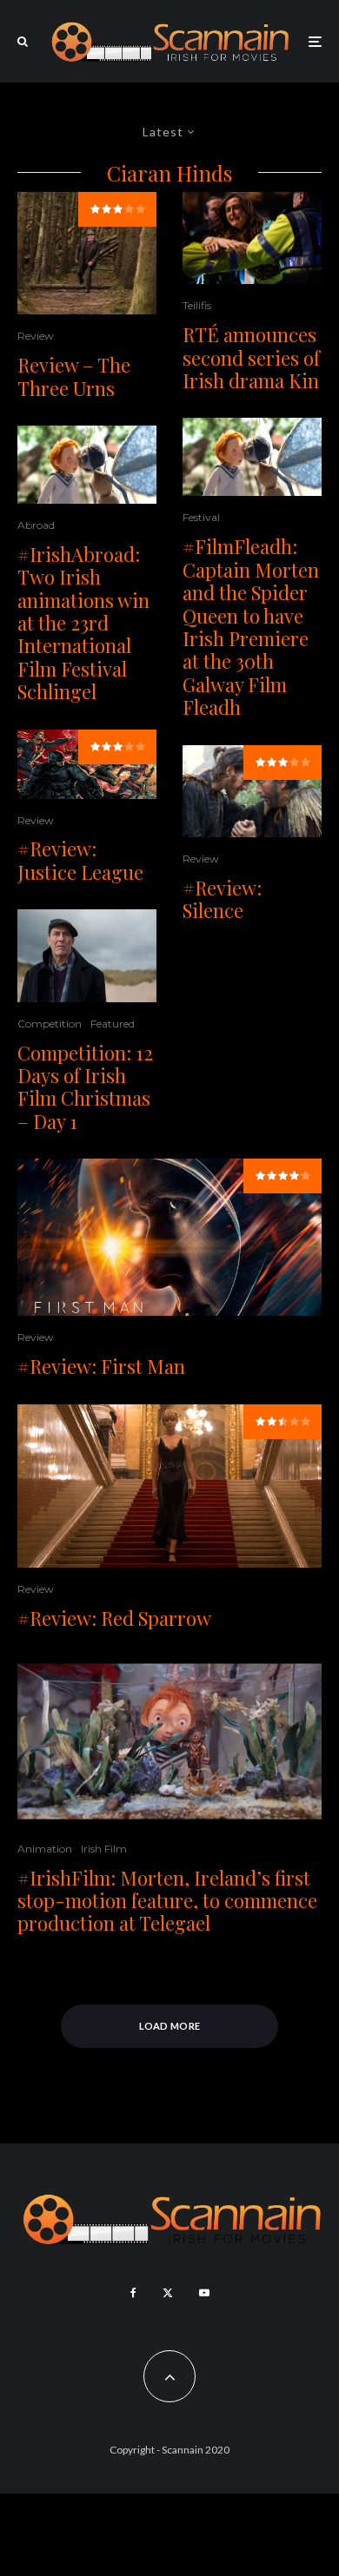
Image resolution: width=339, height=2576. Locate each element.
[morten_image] (169, 1741)
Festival (201, 517)
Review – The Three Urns (74, 376)
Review (36, 336)
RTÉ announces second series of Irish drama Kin (251, 357)
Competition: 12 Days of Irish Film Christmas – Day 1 (85, 1087)
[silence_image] (252, 792)
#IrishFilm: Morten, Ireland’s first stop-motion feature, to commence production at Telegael (167, 1901)
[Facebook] (133, 2293)
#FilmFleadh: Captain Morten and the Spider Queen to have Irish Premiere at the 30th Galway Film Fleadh (251, 627)
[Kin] (252, 238)
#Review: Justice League (80, 860)
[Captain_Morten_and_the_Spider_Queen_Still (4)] (252, 457)
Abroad (36, 525)
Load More (170, 2026)
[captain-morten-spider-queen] (87, 465)
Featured (113, 1024)
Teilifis (197, 305)
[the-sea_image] (87, 955)
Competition (50, 1024)
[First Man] (169, 1237)
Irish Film (104, 1849)
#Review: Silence (222, 899)
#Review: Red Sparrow (114, 1618)
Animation (45, 1849)
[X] (168, 2293)
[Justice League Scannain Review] (87, 764)
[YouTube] (204, 2293)
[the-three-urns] (87, 254)
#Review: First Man (101, 1366)
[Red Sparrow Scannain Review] (169, 1486)
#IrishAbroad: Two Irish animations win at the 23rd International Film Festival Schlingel (83, 623)
